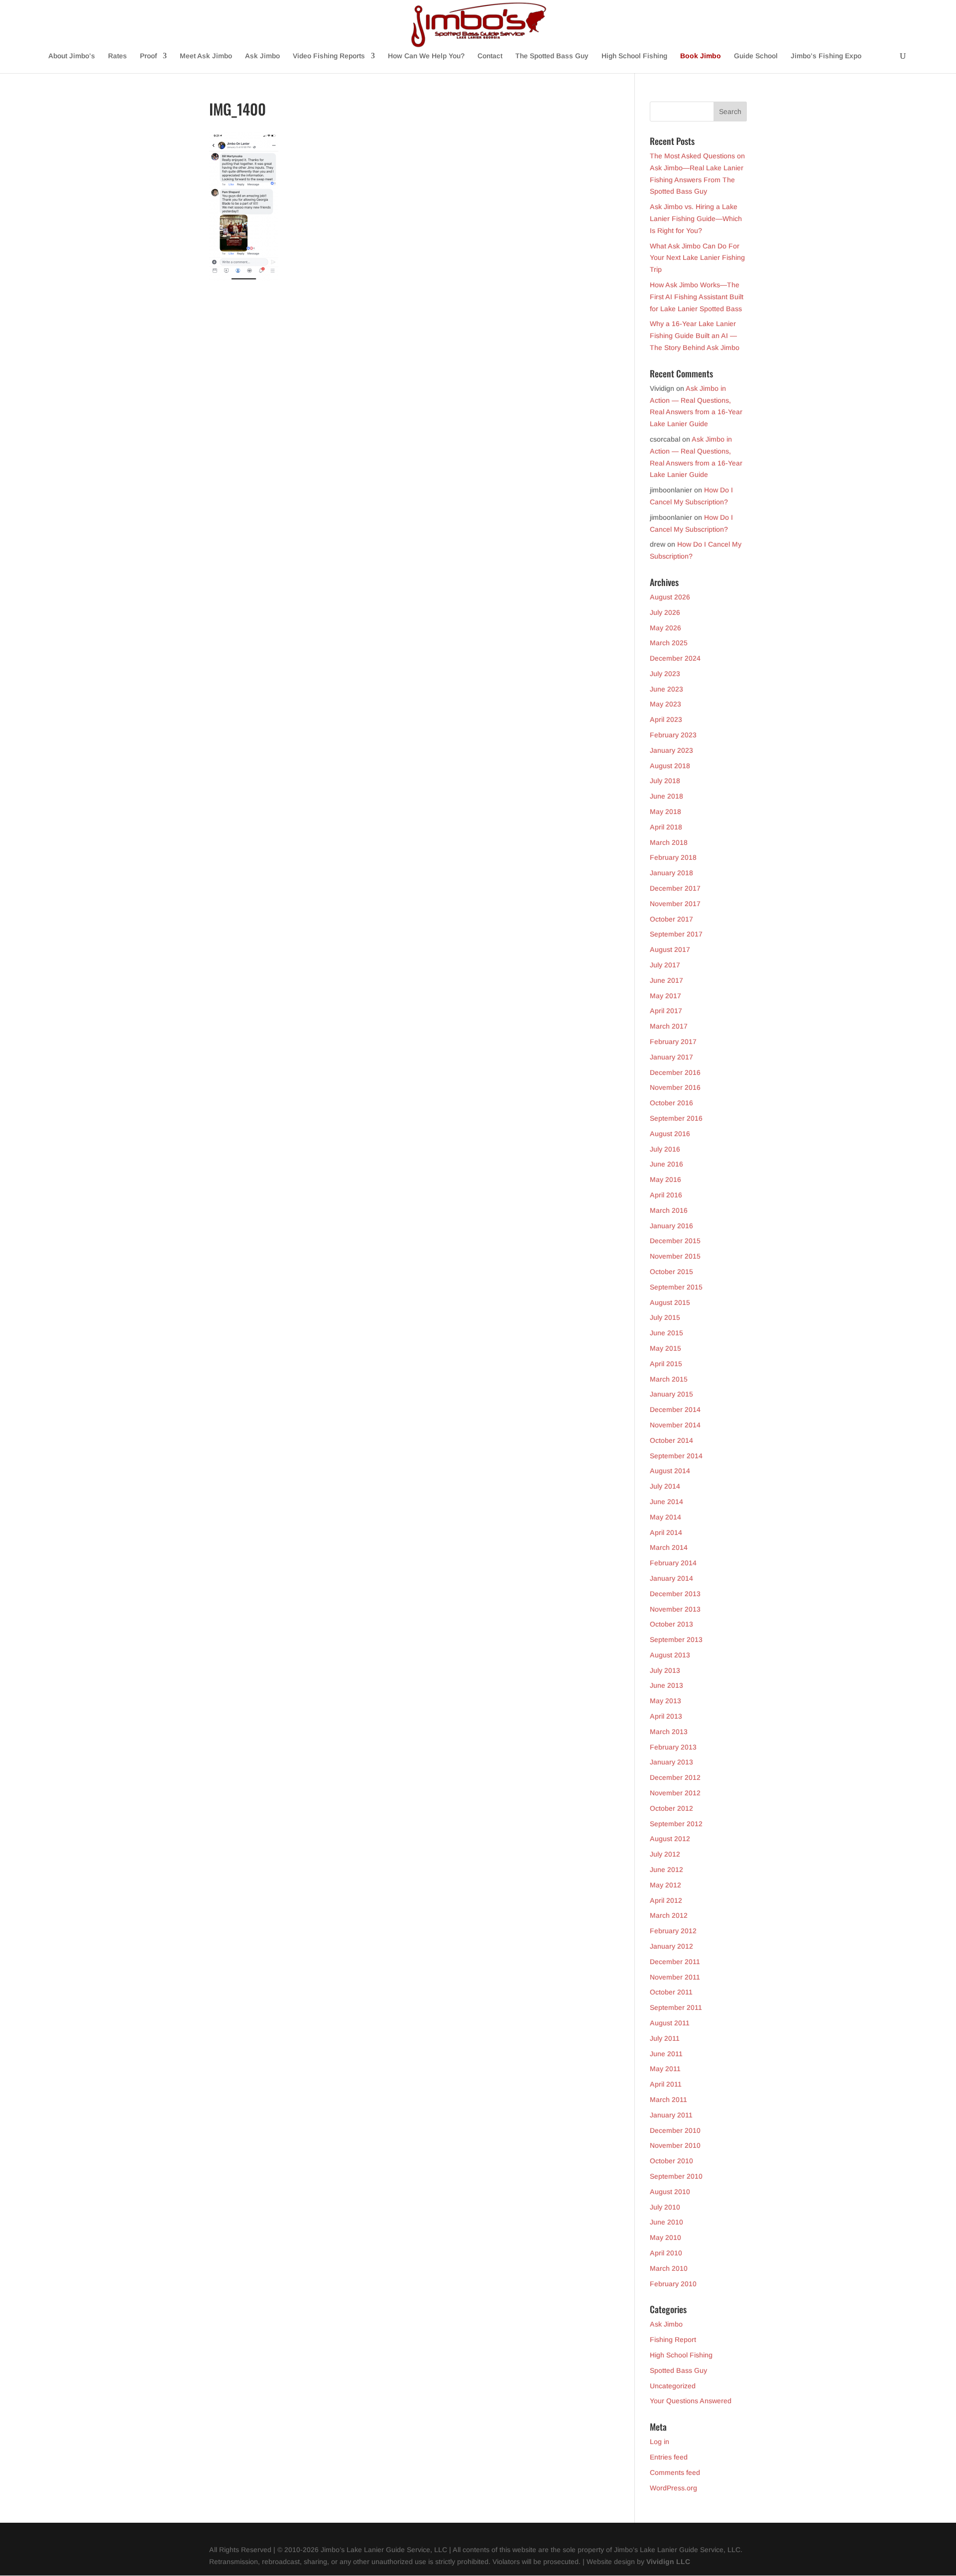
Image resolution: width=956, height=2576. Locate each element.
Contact (490, 56)
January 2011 (671, 2115)
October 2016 (671, 1103)
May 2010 (665, 2237)
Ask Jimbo (262, 56)
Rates (118, 56)
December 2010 (675, 2130)
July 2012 (665, 1854)
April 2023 (666, 719)
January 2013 (671, 1762)
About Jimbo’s (72, 56)
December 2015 (675, 1241)
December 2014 (675, 1409)
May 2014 (665, 1517)
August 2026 (670, 597)
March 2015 (669, 1379)
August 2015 (670, 1302)
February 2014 (673, 1563)
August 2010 (670, 2192)
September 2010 (676, 2176)
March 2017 (669, 1026)
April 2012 (666, 1900)
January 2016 (671, 1226)
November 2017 (675, 904)
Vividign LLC (668, 2562)
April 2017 (666, 1011)
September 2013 (676, 1639)
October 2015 (671, 1272)
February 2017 (673, 1042)
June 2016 (666, 1164)
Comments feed (675, 2472)
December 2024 (675, 658)
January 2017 (671, 1057)
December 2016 (675, 1072)
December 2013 (675, 1594)
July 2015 (665, 1317)
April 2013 (666, 1716)
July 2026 (665, 612)
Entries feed (669, 2457)
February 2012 (673, 1931)
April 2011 (666, 2084)
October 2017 (671, 919)
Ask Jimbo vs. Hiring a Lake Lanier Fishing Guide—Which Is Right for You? (696, 219)
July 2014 (665, 1486)
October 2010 (671, 2161)
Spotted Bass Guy (678, 2370)
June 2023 (666, 689)
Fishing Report (673, 2340)
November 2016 (675, 1087)
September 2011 (676, 2007)
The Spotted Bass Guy (552, 56)
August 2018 (670, 766)
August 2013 (670, 1655)
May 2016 (665, 1179)
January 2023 (671, 750)
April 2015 (666, 1364)
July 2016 (665, 1149)
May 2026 (665, 628)
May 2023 (665, 704)
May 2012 (665, 1885)
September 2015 (676, 1287)
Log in (659, 2442)
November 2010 (675, 2145)
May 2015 (665, 1348)
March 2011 (668, 2100)
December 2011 (675, 1962)
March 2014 (669, 1547)
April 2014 (666, 1532)
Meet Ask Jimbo (206, 56)
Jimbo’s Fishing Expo (826, 56)
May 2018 (665, 812)
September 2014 (676, 1456)
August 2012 (670, 1839)
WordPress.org (673, 2488)
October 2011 (671, 1992)
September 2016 (676, 1118)
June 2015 (666, 1333)
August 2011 (670, 2023)
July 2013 (665, 1670)
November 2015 (675, 1256)
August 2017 (670, 949)
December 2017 (675, 888)
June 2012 (666, 1870)
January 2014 (671, 1578)
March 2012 (669, 1915)
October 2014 (671, 1440)
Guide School (756, 56)
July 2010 (665, 2207)
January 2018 (671, 873)
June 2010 (666, 2222)
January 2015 (671, 1394)
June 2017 (666, 980)
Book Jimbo (701, 56)
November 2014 (675, 1425)
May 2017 (665, 996)
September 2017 (676, 934)
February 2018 (673, 857)
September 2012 (676, 1824)
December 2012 (675, 1777)
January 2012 (671, 1946)
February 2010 (673, 2284)
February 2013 (673, 1747)
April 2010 (666, 2253)
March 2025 (669, 643)
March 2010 (669, 2268)
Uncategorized (673, 2386)
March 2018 (669, 842)
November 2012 (675, 1793)
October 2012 (671, 1808)
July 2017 (665, 965)
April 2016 (666, 1195)
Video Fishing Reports (329, 56)
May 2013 (665, 1701)
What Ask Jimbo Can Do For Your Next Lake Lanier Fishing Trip (697, 258)
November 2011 (675, 1977)
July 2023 (665, 674)
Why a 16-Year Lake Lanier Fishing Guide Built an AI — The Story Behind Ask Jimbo (695, 336)
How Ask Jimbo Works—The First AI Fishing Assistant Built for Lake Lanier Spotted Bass (697, 297)
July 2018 (665, 781)
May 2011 (665, 2069)
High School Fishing (634, 56)
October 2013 (671, 1624)
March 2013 (669, 1732)
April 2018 (666, 827)
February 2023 (673, 735)
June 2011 (666, 2054)
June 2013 (666, 1685)
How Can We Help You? (426, 56)
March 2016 (669, 1210)
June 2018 (666, 796)
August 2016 (670, 1134)
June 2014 (666, 1502)
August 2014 (670, 1471)
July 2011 (665, 2038)
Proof (148, 56)
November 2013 (675, 1609)
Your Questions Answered (691, 2401)
